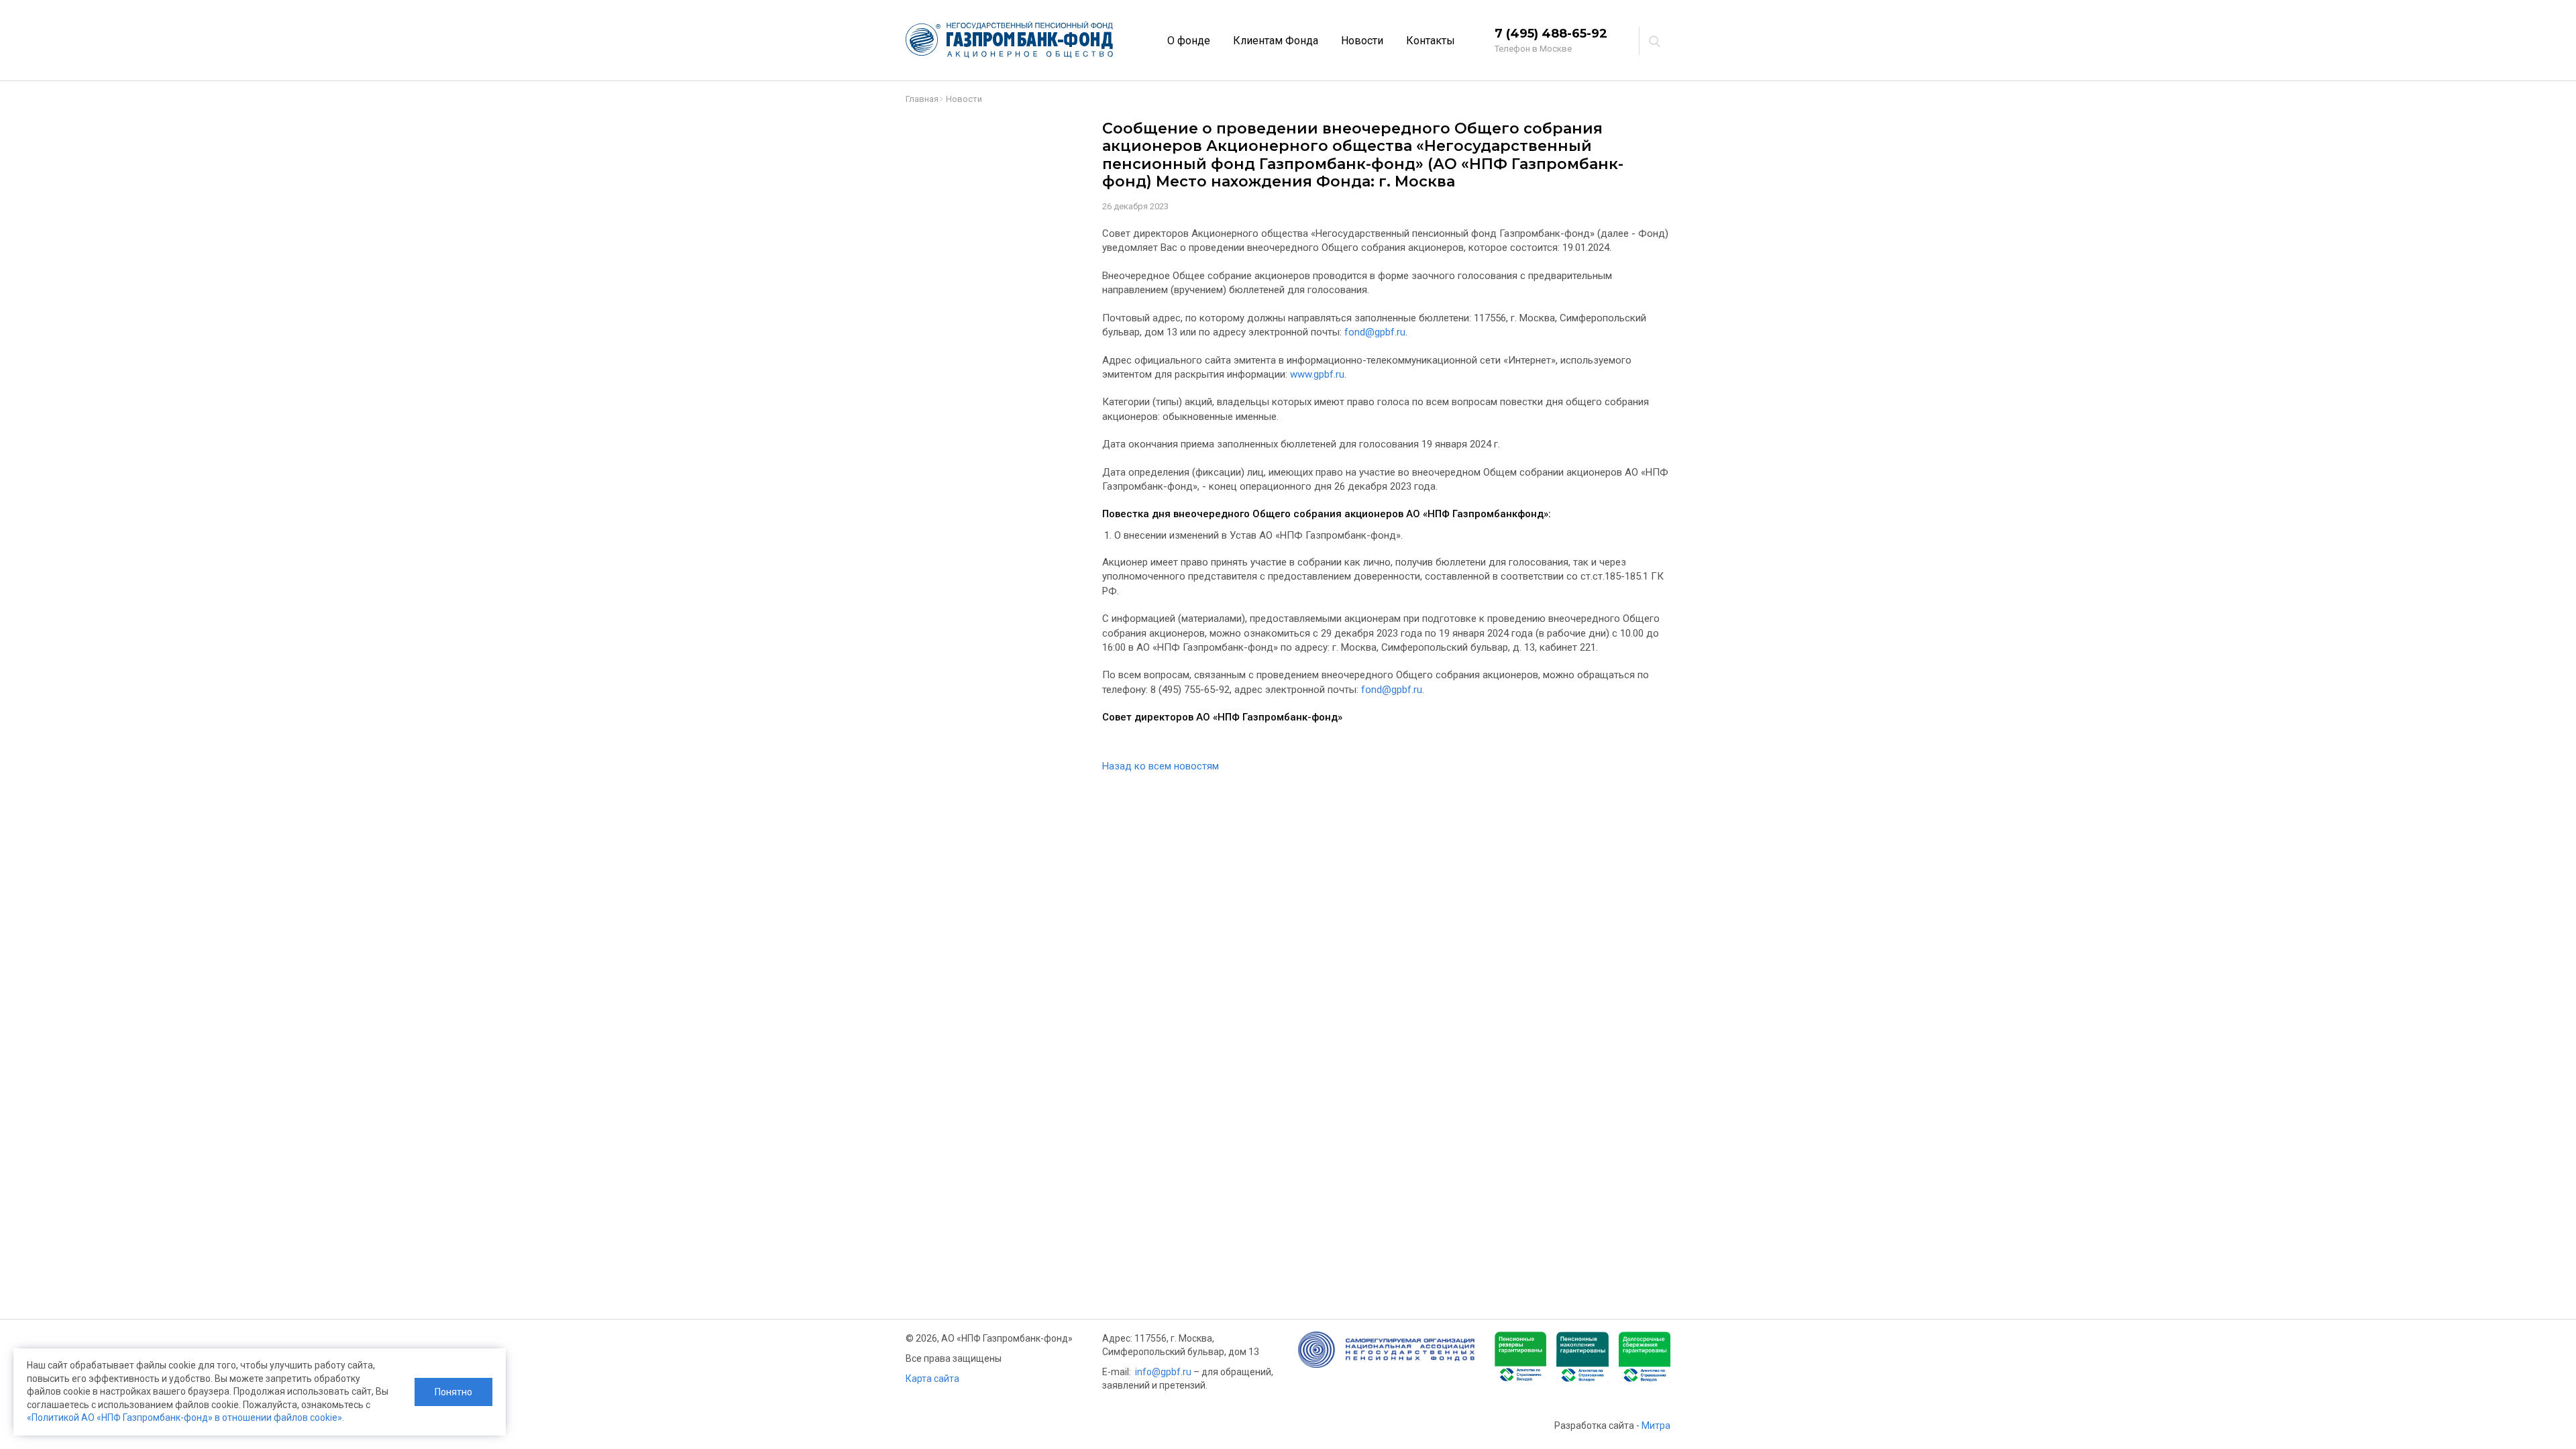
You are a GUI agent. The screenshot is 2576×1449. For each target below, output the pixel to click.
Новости (1362, 41)
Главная (922, 99)
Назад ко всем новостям (1161, 766)
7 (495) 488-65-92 (1551, 34)
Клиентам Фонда (1276, 41)
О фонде (1189, 41)
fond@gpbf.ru (1375, 332)
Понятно (453, 1392)
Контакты (1431, 41)
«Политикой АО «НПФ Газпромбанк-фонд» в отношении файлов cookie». (185, 1417)
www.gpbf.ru (1317, 374)
